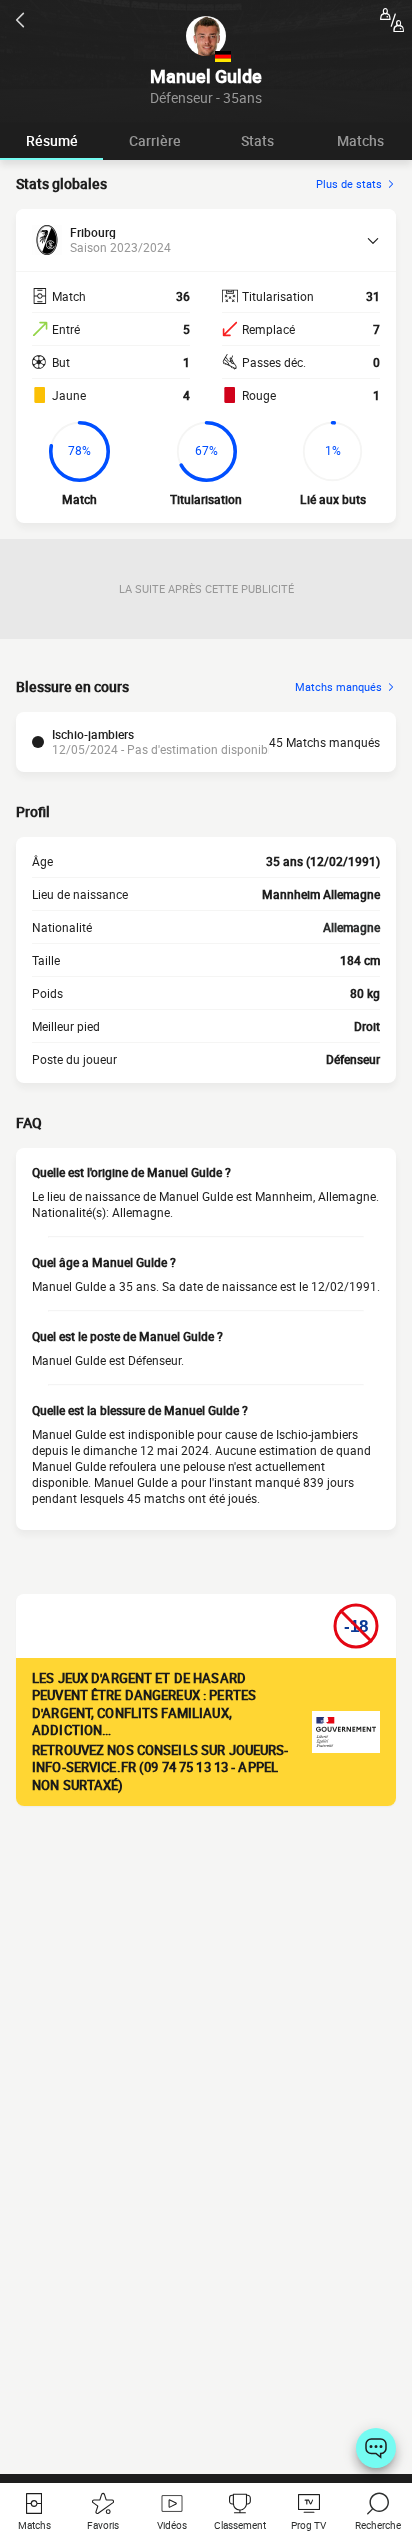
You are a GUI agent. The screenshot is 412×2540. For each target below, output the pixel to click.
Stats (257, 140)
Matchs (360, 140)
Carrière (155, 140)
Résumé (52, 140)
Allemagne (351, 927)
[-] (376, 2448)
